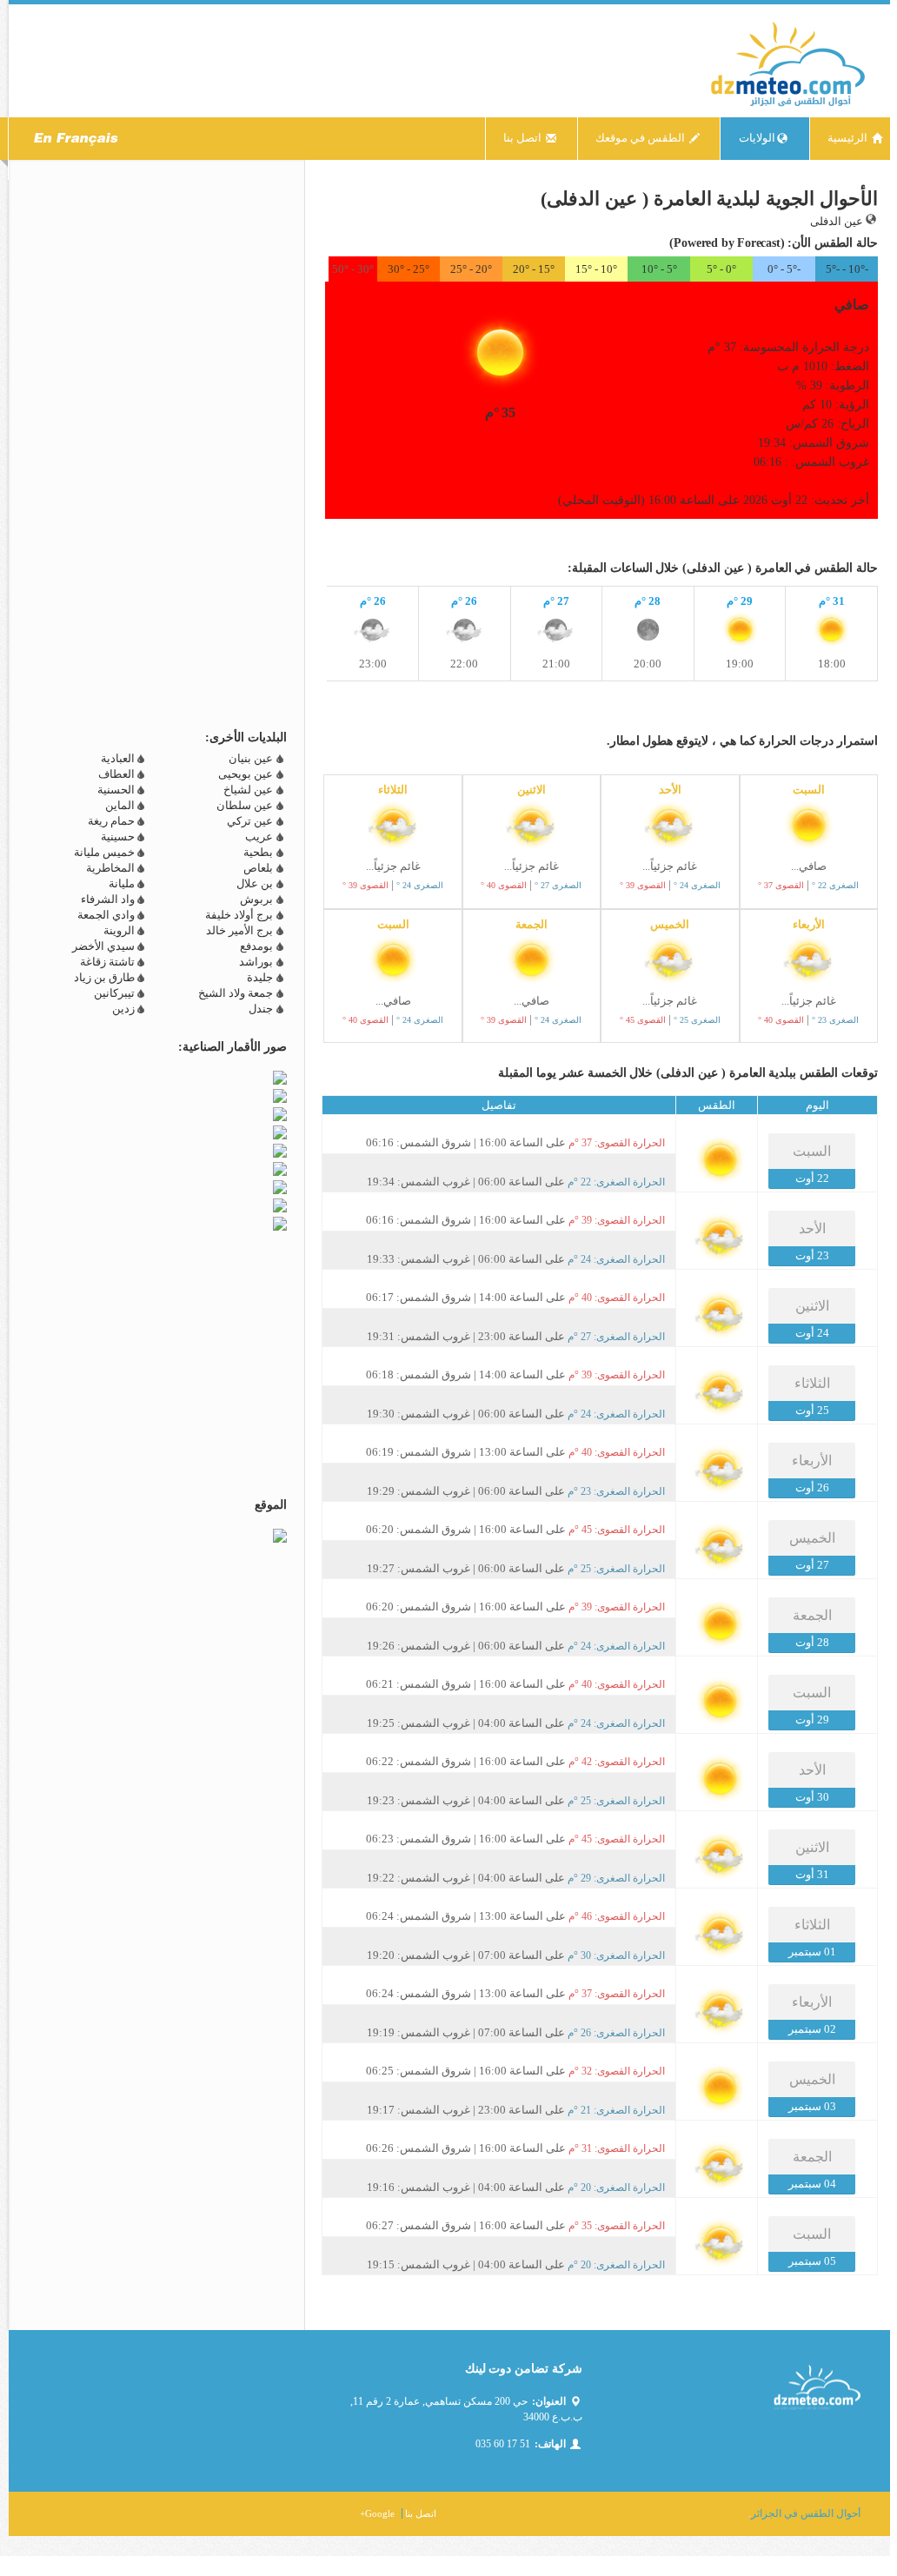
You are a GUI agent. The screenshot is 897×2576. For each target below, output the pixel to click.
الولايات (757, 138)
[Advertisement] (674, 544)
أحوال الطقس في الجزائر (806, 2513)
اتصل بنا (524, 138)
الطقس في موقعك (641, 138)
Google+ (377, 2513)
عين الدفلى (838, 221)
